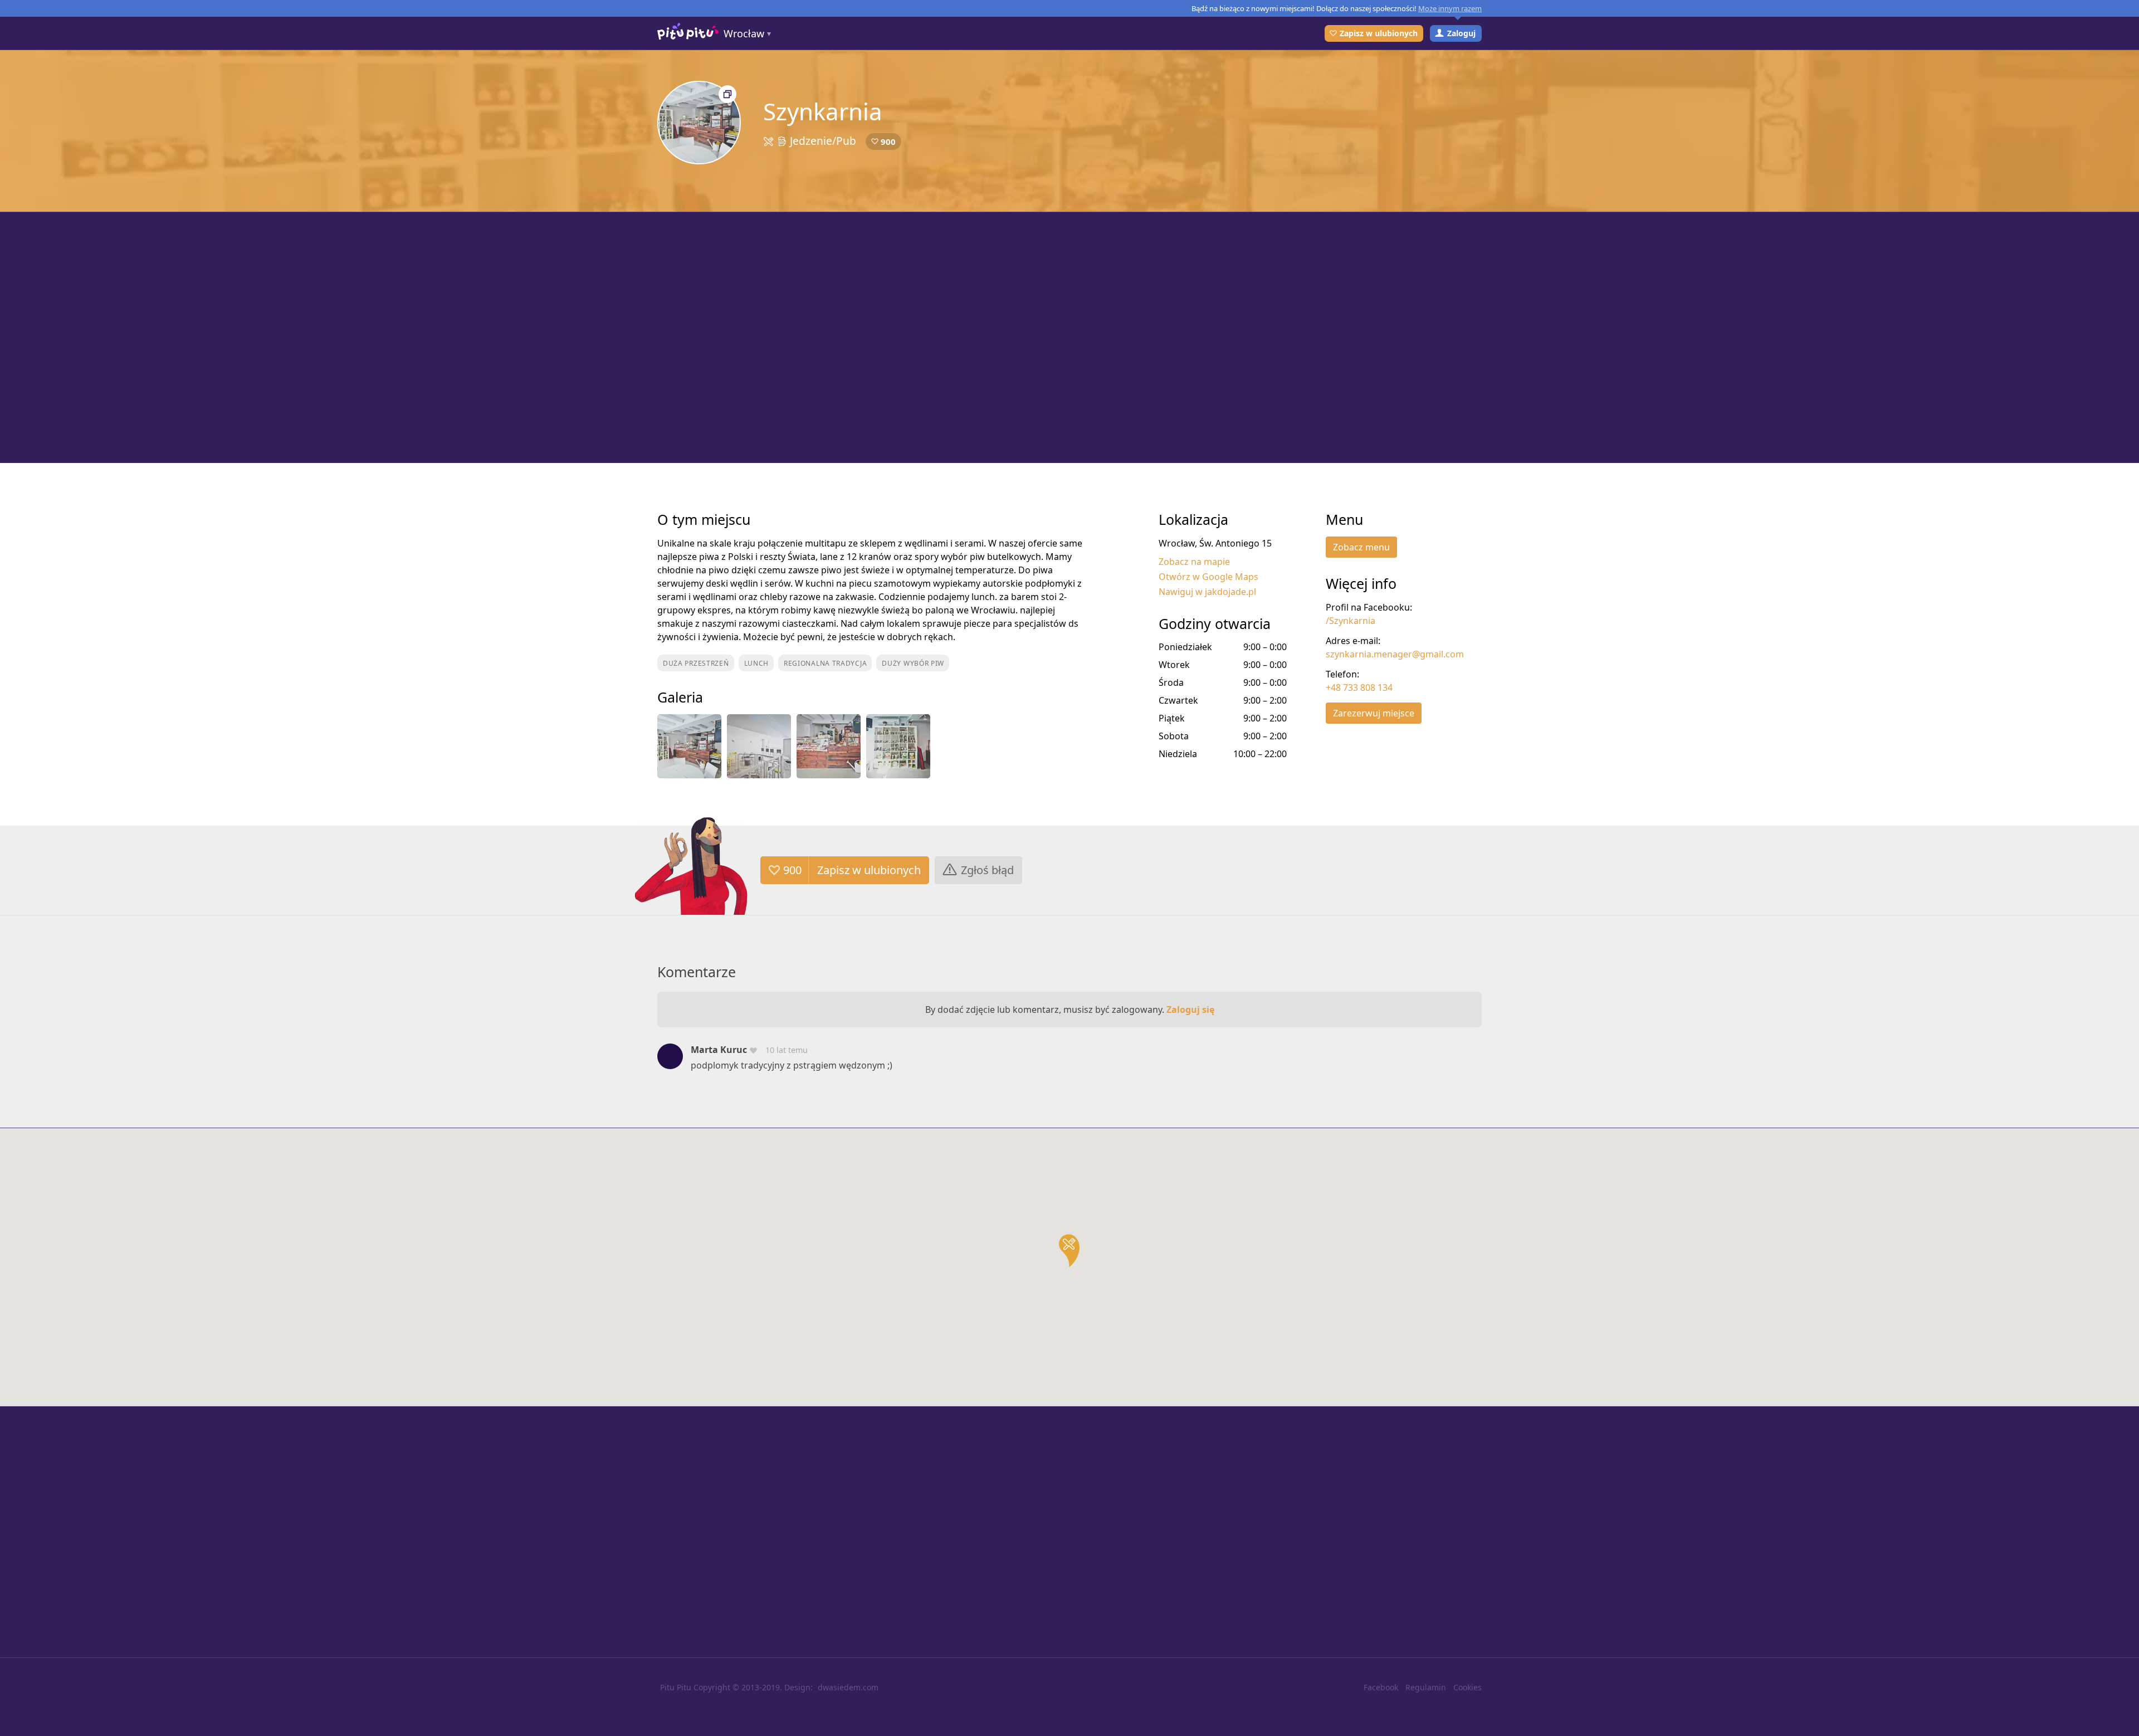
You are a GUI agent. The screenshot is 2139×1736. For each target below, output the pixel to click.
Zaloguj (1461, 33)
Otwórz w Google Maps (1208, 577)
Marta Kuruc (719, 1050)
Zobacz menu (1361, 547)
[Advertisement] (1069, 338)
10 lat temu (787, 1050)
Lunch (757, 663)
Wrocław (744, 33)
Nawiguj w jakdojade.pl (1207, 592)
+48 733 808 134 (1359, 687)
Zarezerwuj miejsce (1374, 713)
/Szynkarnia (1351, 621)
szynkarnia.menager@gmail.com (1395, 654)
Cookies (1467, 1687)
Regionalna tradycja (825, 663)
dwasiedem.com (848, 1687)
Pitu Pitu (676, 1687)
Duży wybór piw (913, 663)
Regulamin (1426, 1687)
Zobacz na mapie (1194, 562)
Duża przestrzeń (696, 663)
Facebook (1381, 1687)
